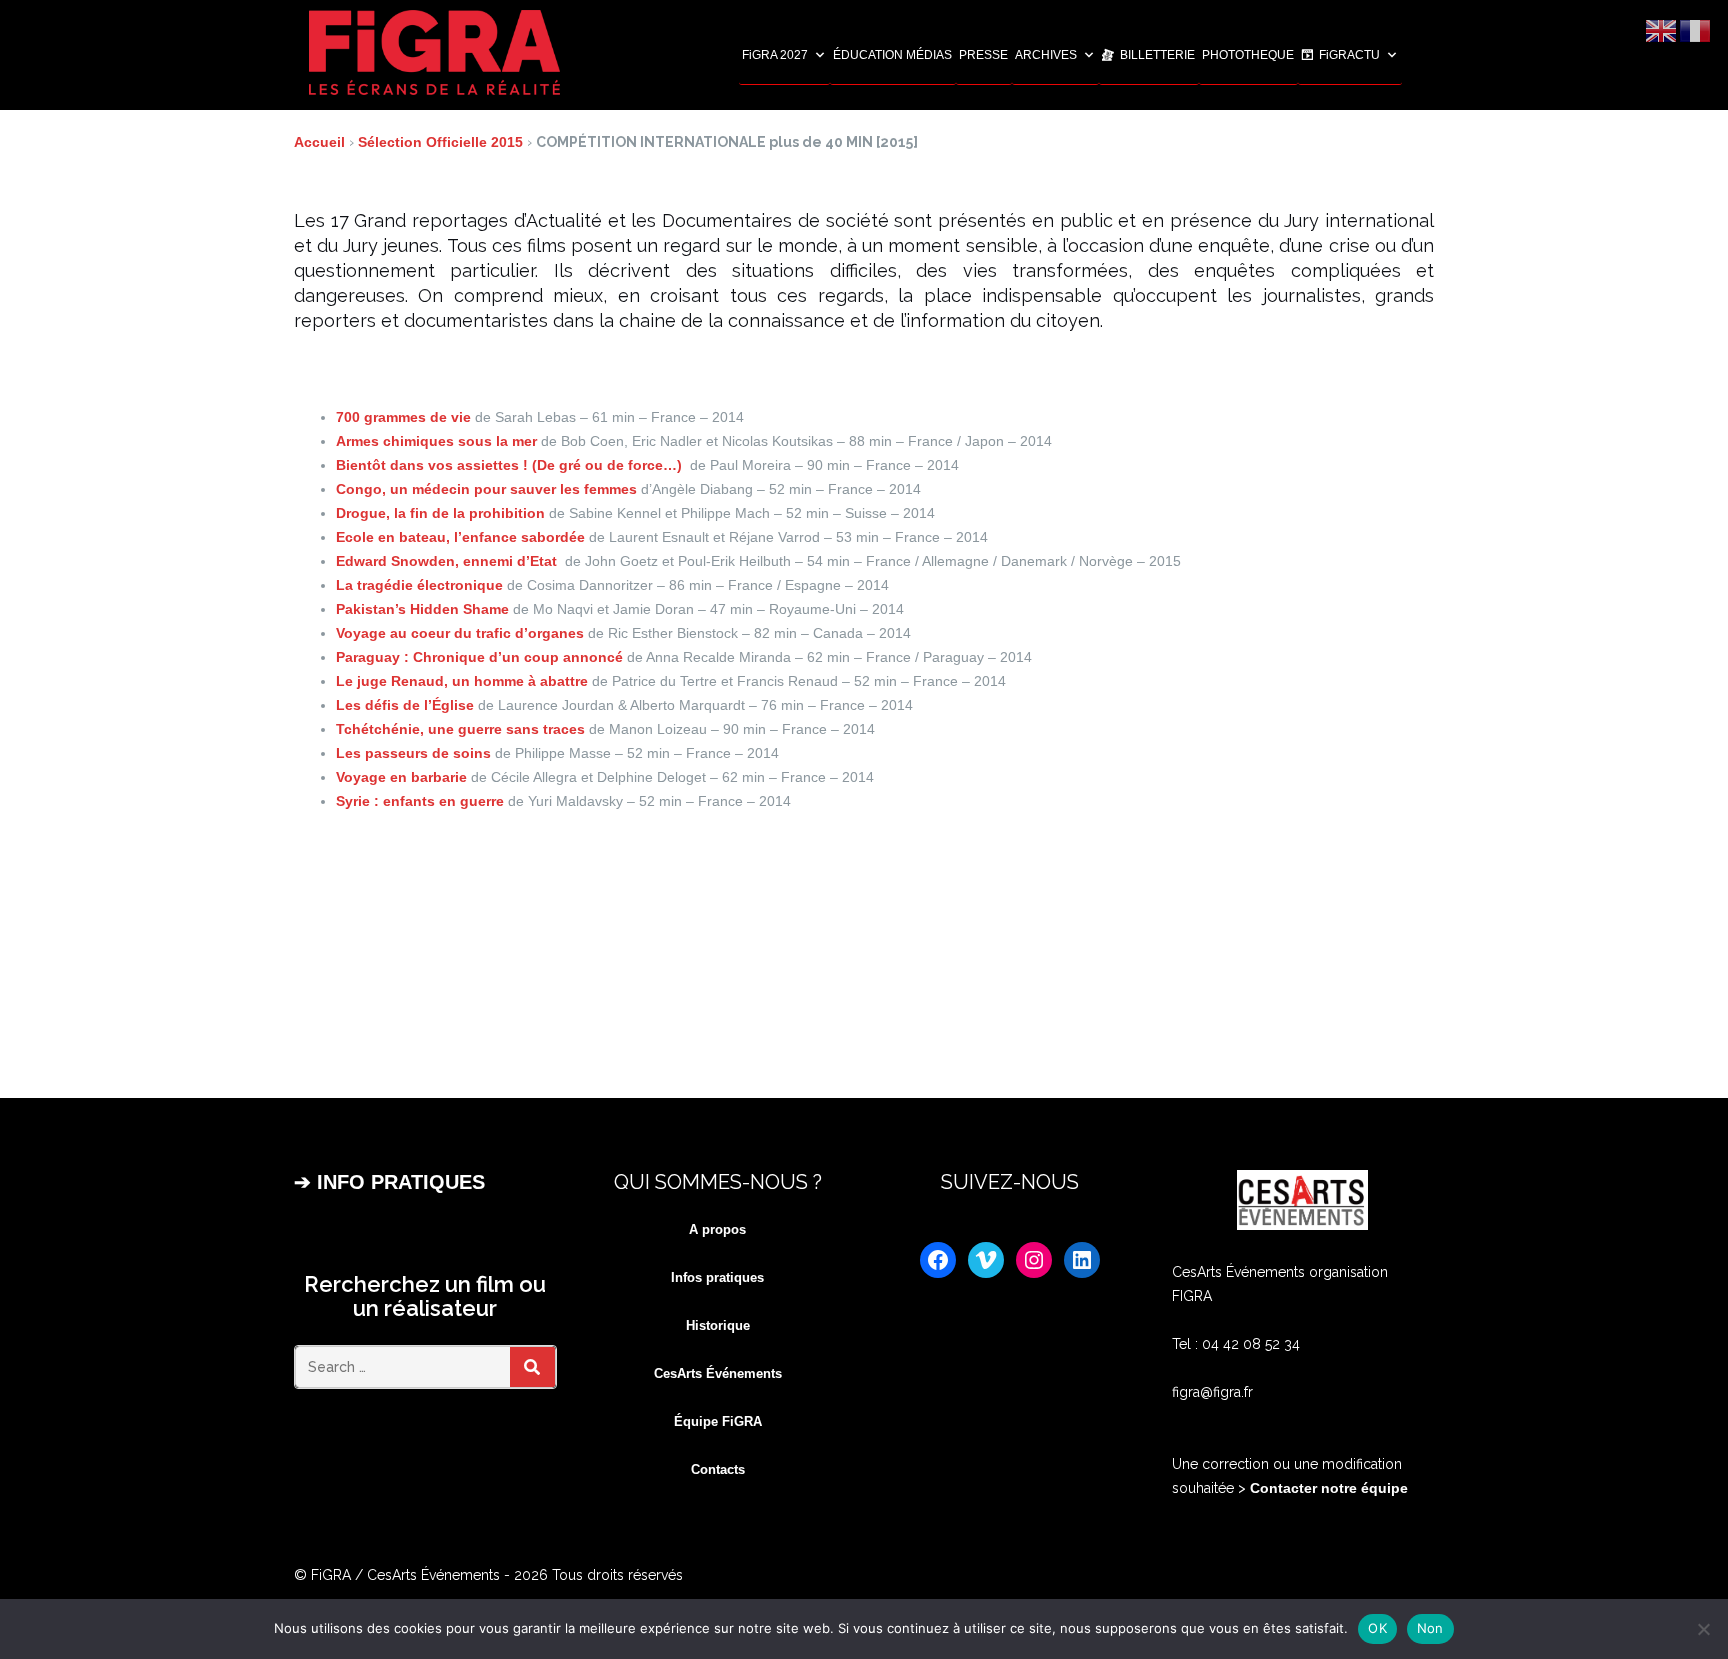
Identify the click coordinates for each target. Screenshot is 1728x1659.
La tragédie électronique (421, 585)
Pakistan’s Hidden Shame (424, 609)
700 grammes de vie (405, 417)
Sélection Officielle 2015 (440, 142)
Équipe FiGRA (718, 1421)
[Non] (1703, 1629)
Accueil (319, 142)
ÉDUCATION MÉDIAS (892, 55)
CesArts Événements (718, 1373)
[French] (1696, 30)
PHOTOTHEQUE (1248, 55)
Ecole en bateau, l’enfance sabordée (462, 537)
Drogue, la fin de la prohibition (442, 513)
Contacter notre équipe (1327, 1488)
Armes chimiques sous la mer (438, 441)
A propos (717, 1229)
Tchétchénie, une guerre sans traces (462, 729)
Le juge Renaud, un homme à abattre (464, 681)
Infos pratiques (717, 1277)
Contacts (718, 1469)
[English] (1662, 30)
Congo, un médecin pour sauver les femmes (488, 489)
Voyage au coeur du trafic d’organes (462, 633)
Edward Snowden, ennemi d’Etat (450, 561)
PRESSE (983, 55)
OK (1377, 1628)
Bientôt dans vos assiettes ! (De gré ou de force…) (513, 465)
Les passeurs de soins (415, 753)
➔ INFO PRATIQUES (389, 1182)
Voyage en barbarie (403, 777)
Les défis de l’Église (407, 705)
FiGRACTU (1349, 55)
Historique (718, 1325)
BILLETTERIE (1157, 55)
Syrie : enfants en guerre (422, 801)
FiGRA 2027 (775, 55)
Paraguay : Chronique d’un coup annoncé (481, 657)
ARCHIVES (1046, 55)
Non (1430, 1628)
